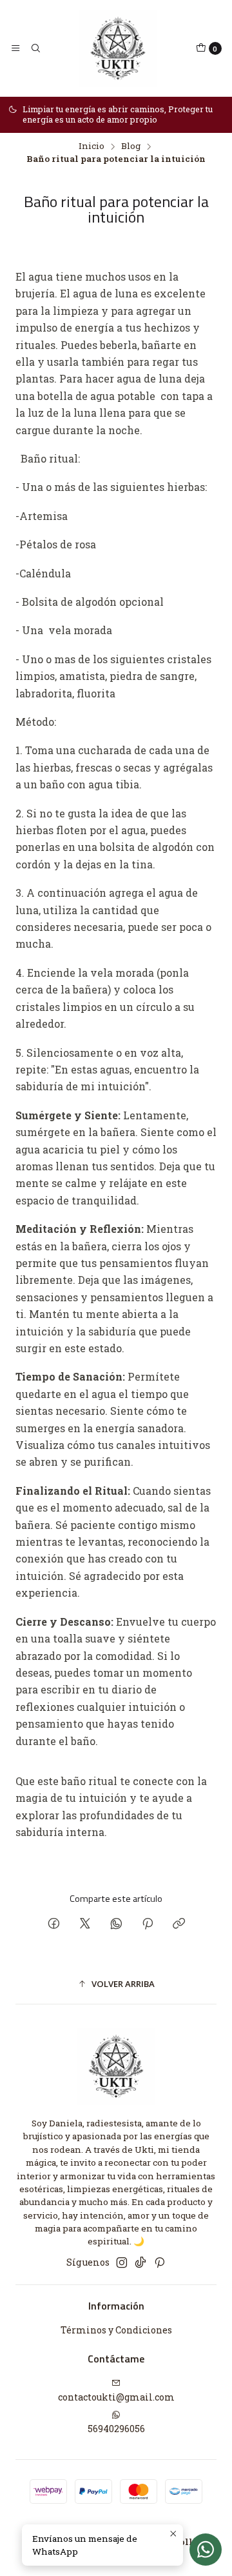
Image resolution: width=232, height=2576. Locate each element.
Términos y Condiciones (116, 2330)
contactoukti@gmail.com (116, 2397)
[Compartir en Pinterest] (148, 1924)
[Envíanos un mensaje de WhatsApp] (206, 2550)
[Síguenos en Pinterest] (159, 2262)
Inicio (92, 146)
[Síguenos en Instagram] (122, 2262)
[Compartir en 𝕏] (85, 1924)
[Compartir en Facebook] (54, 1924)
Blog (131, 146)
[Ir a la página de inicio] (118, 48)
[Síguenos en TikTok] (140, 2262)
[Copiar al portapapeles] (179, 1924)
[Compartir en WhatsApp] (116, 1924)
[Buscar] (35, 48)
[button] (116, 1984)
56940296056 (116, 2429)
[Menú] (15, 48)
